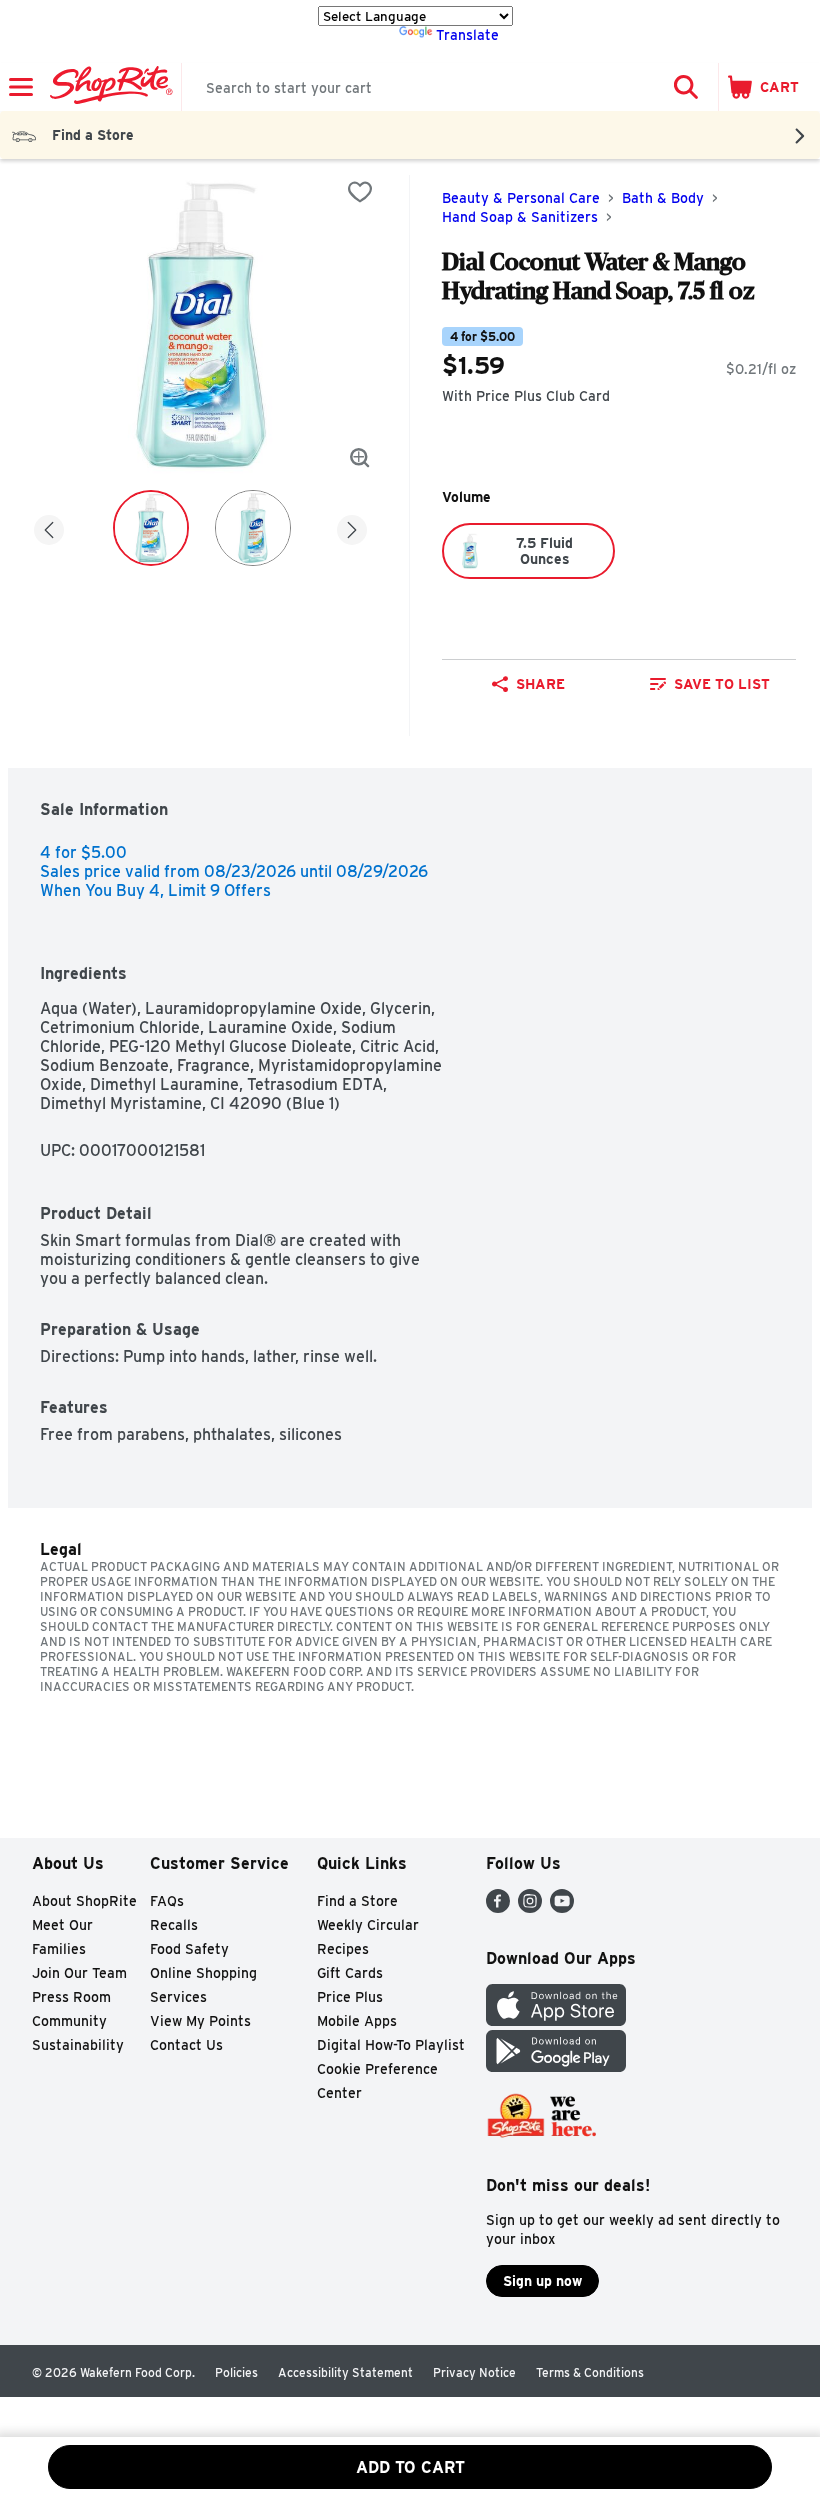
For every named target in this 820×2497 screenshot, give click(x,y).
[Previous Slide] (49, 526)
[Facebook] (498, 1907)
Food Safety (189, 1949)
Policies (236, 2372)
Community (69, 2021)
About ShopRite (84, 1901)
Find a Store (357, 1901)
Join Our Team (79, 1973)
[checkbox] (360, 192)
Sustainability (78, 2045)
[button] (686, 87)
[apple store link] (556, 2020)
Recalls (174, 1925)
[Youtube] (562, 1907)
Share (540, 684)
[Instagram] (530, 1907)
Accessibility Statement (345, 2372)
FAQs (167, 1901)
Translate (467, 35)
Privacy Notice (474, 2372)
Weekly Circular (368, 1925)
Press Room (71, 1997)
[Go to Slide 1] (151, 528)
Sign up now (542, 2281)
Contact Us (186, 2045)
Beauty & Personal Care (521, 198)
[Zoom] (360, 458)
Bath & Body (663, 198)
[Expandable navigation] (21, 87)
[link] (709, 684)
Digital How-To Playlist (391, 2045)
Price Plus (350, 1997)
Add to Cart (410, 2467)
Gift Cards (350, 1973)
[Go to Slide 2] (253, 528)
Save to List (722, 684)
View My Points (200, 2021)
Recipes (343, 1949)
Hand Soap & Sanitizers (520, 217)
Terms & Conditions (590, 2372)
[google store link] (556, 2066)
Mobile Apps (357, 2021)
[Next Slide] (352, 526)
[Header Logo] (107, 87)
